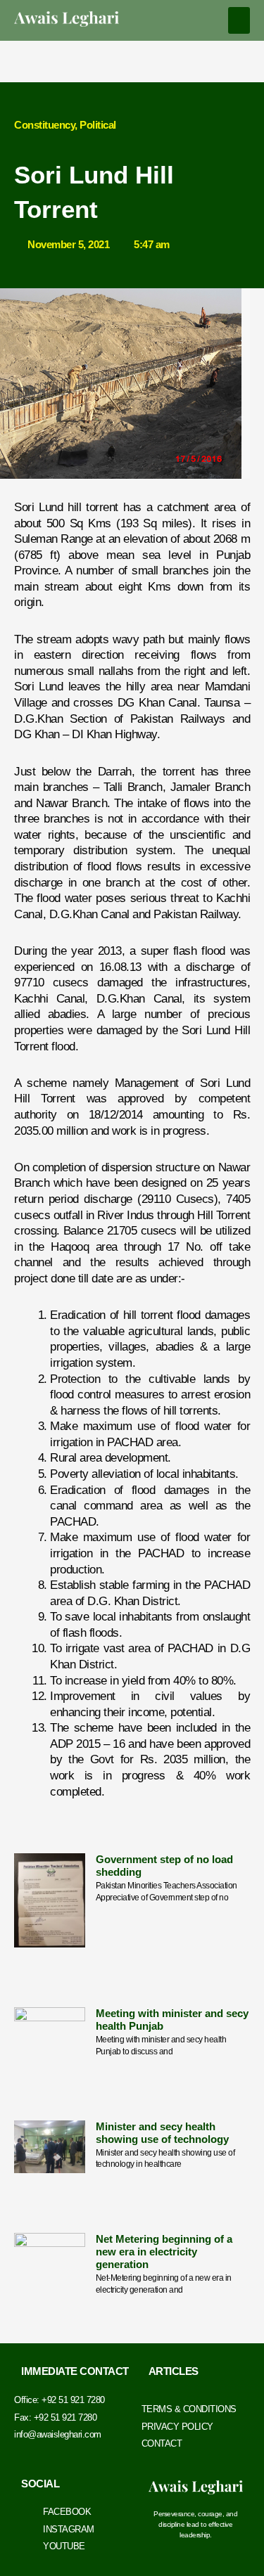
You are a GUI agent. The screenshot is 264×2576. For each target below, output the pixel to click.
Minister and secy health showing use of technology (162, 2133)
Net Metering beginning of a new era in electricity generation (164, 2252)
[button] (239, 20)
